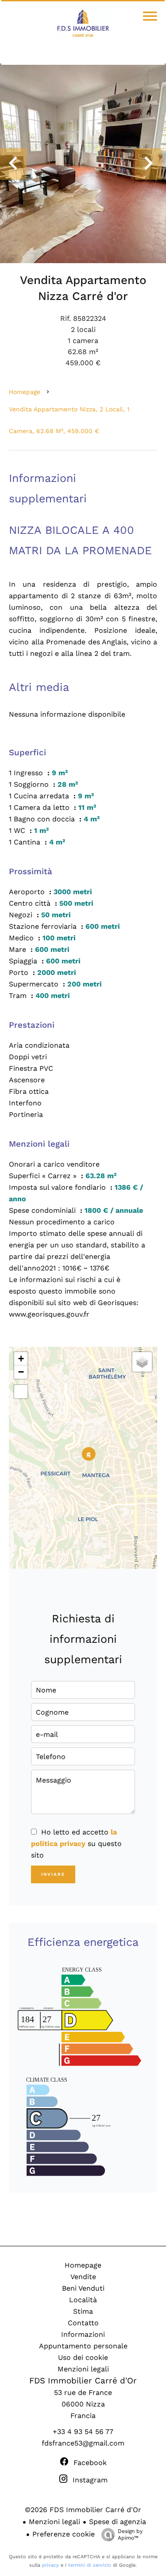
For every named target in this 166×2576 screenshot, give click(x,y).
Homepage (25, 392)
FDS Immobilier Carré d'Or (83, 2381)
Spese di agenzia (118, 2522)
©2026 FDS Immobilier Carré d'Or (83, 2510)
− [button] (21, 1372)
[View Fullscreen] (21, 1392)
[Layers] (142, 1362)
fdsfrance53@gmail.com (83, 2443)
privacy (50, 2565)
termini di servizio (90, 2565)
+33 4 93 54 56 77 (83, 2432)
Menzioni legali (54, 2522)
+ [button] (21, 1359)
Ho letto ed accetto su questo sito (76, 1844)
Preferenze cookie (64, 2534)
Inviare (53, 1874)
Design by (130, 2535)
